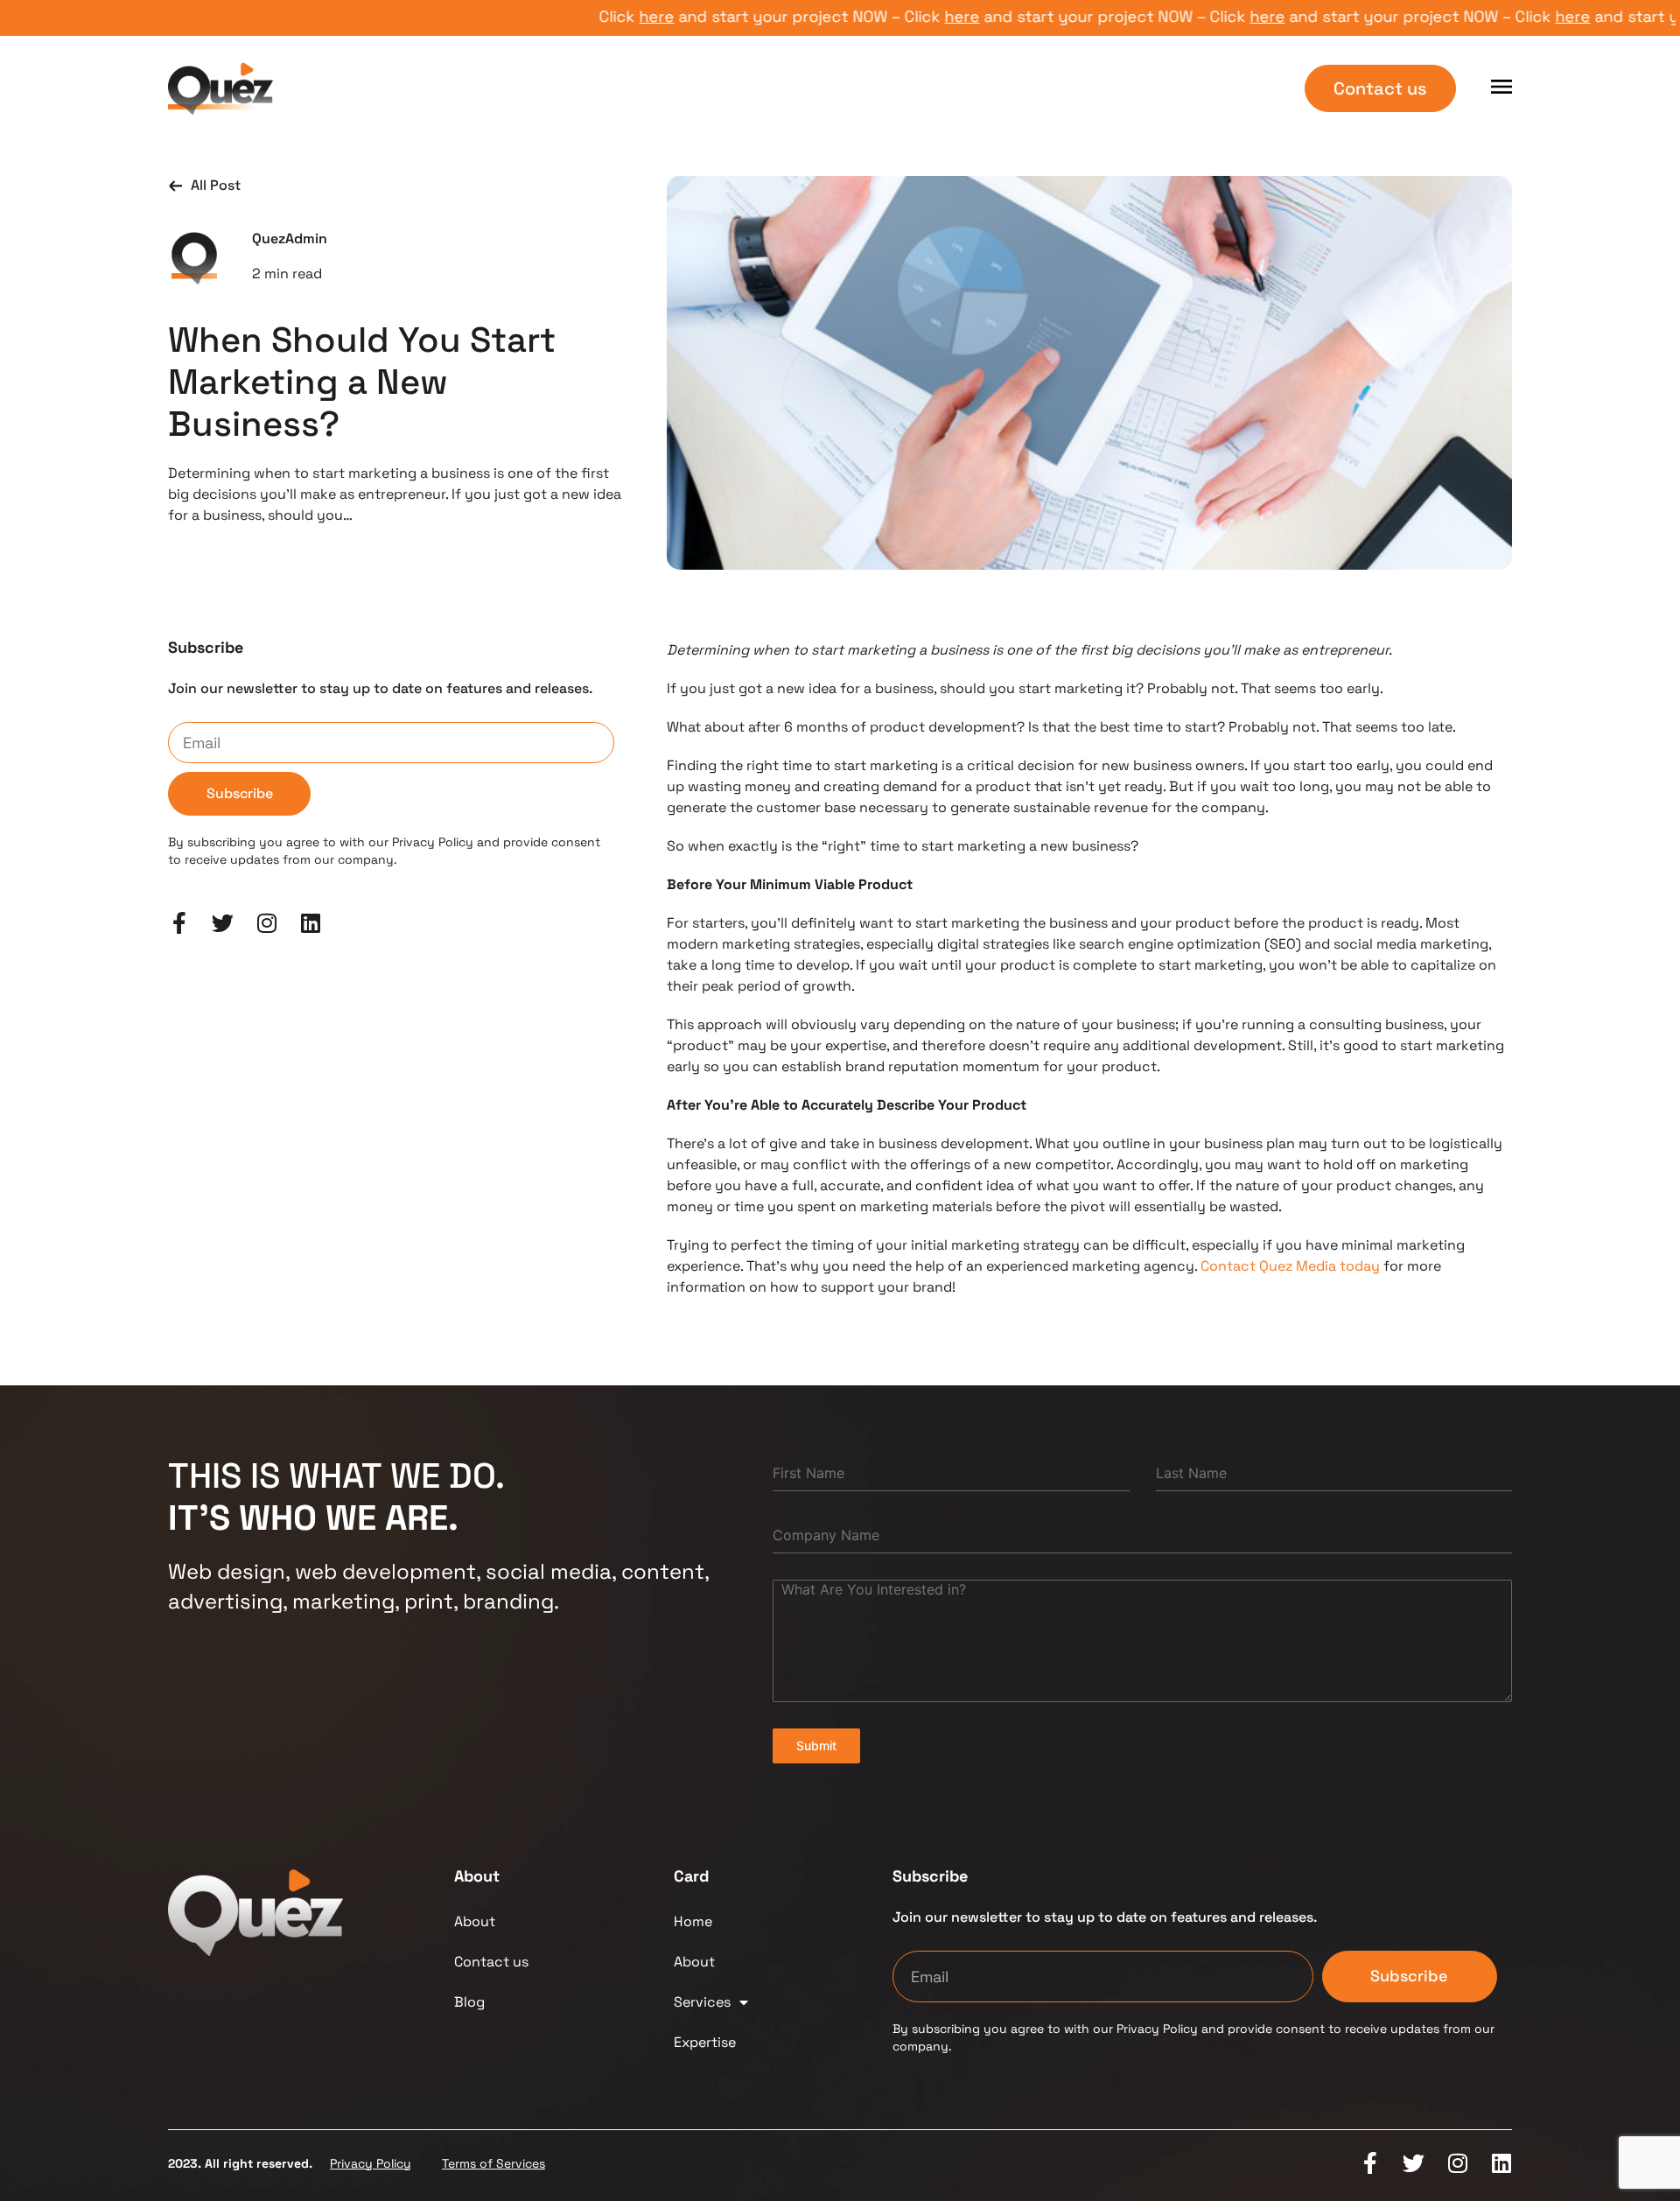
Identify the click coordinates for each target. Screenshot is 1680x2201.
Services (702, 2002)
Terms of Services (493, 2163)
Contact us (491, 1962)
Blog (469, 2002)
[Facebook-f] (179, 923)
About (475, 1921)
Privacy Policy (371, 2163)
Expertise (705, 2042)
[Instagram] (266, 923)
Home (693, 1921)
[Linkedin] (310, 923)
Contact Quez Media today (1290, 1266)
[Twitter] (223, 923)
